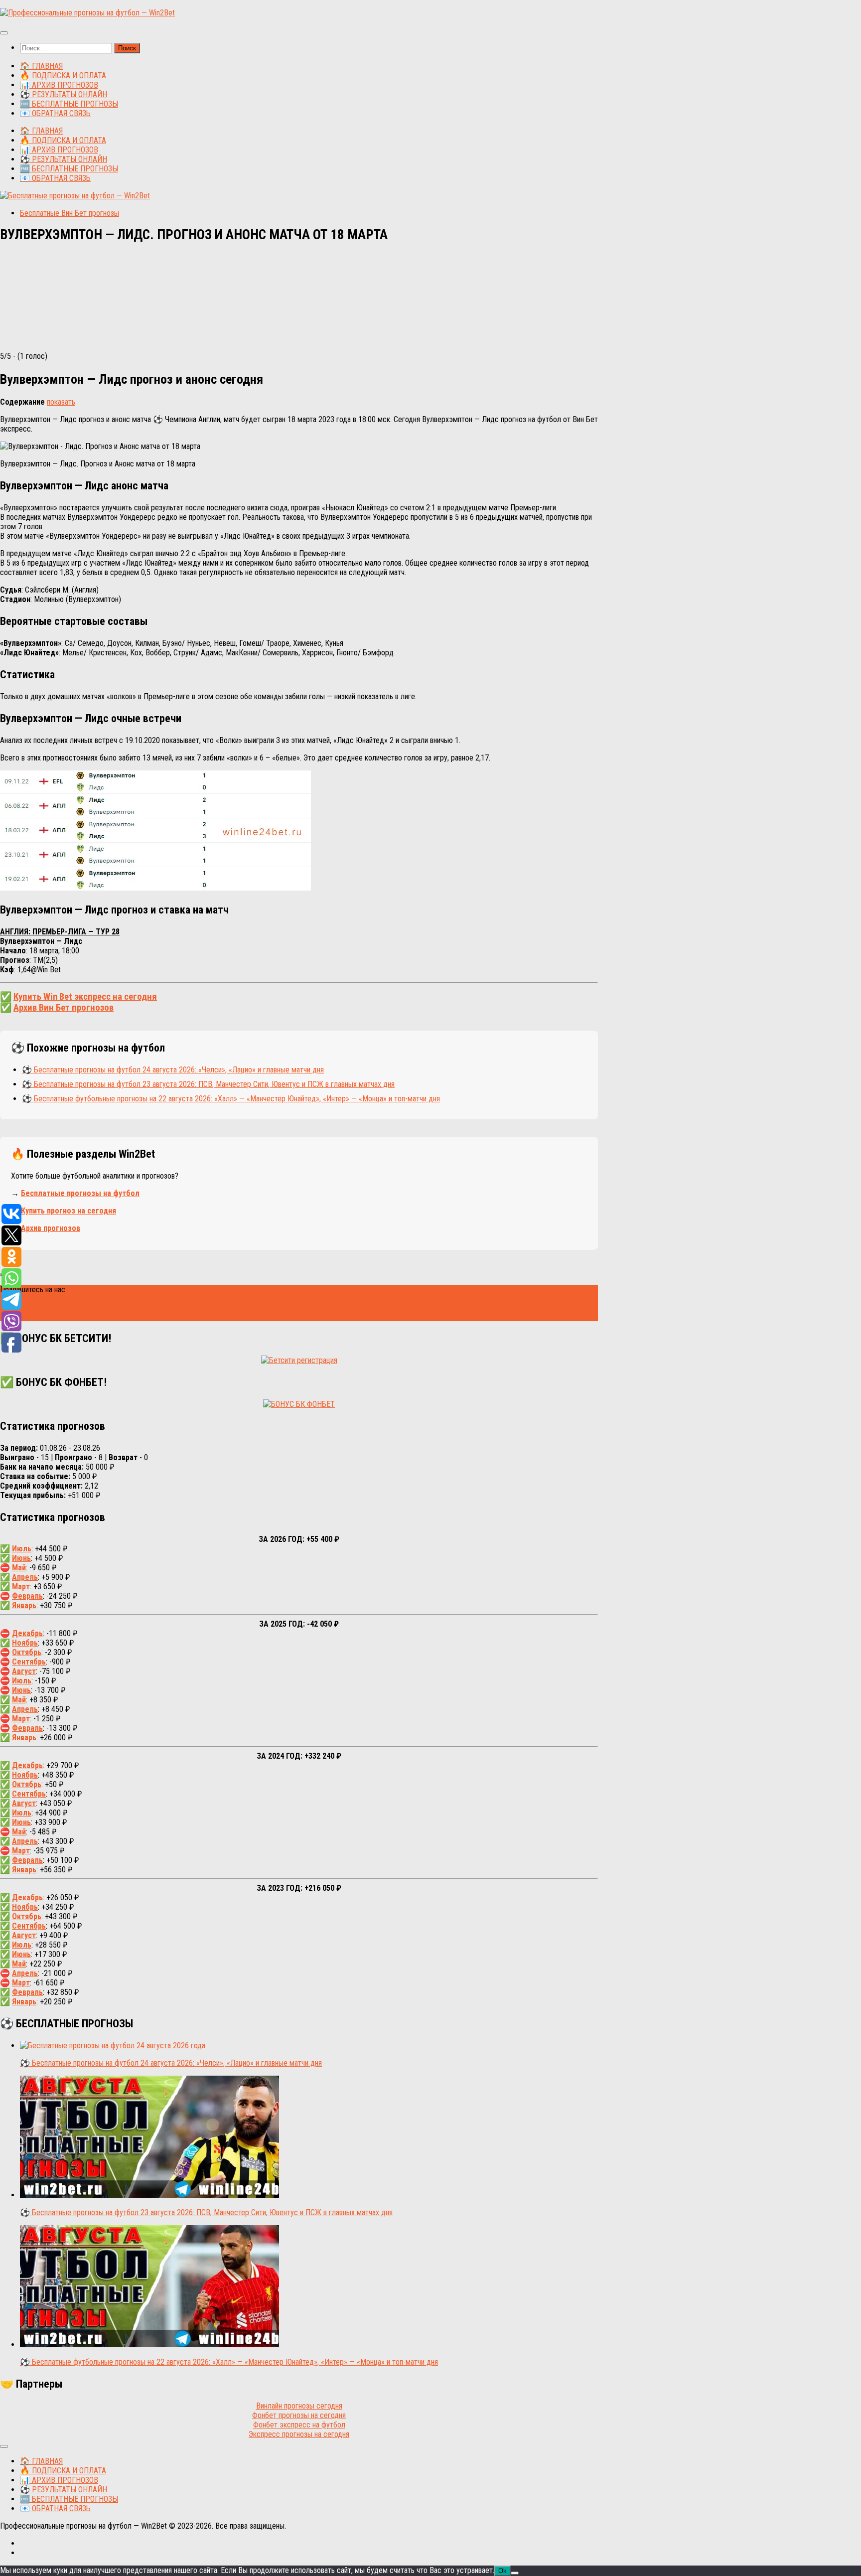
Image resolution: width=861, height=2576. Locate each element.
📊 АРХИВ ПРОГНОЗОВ (59, 85)
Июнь (21, 1558)
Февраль (27, 1596)
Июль (22, 1549)
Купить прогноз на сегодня (69, 1211)
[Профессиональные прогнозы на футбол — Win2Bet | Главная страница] (87, 13)
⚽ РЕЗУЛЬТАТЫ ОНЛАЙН (64, 94)
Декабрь (27, 1633)
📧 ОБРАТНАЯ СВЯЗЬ (55, 113)
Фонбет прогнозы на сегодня (299, 2415)
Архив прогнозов (51, 1228)
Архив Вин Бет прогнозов (64, 1008)
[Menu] (4, 33)
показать (61, 402)
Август (24, 1671)
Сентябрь (29, 1662)
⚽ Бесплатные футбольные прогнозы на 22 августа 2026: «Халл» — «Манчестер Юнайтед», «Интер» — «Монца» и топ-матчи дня (231, 1099)
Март (21, 1587)
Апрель (25, 1577)
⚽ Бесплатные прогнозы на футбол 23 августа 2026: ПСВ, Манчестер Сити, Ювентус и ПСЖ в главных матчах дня (208, 1084)
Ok (502, 2571)
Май (19, 1568)
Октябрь (27, 1652)
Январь (24, 1605)
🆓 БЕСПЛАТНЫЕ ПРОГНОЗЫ (69, 104)
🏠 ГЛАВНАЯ (41, 66)
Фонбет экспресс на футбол (299, 2425)
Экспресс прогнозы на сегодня (299, 2434)
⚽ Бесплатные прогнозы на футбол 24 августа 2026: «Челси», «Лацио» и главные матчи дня (173, 1070)
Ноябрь (25, 1643)
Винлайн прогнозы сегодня (299, 2406)
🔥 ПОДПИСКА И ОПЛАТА (63, 76)
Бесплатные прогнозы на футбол (80, 1193)
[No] (515, 2573)
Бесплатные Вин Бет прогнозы (70, 213)
